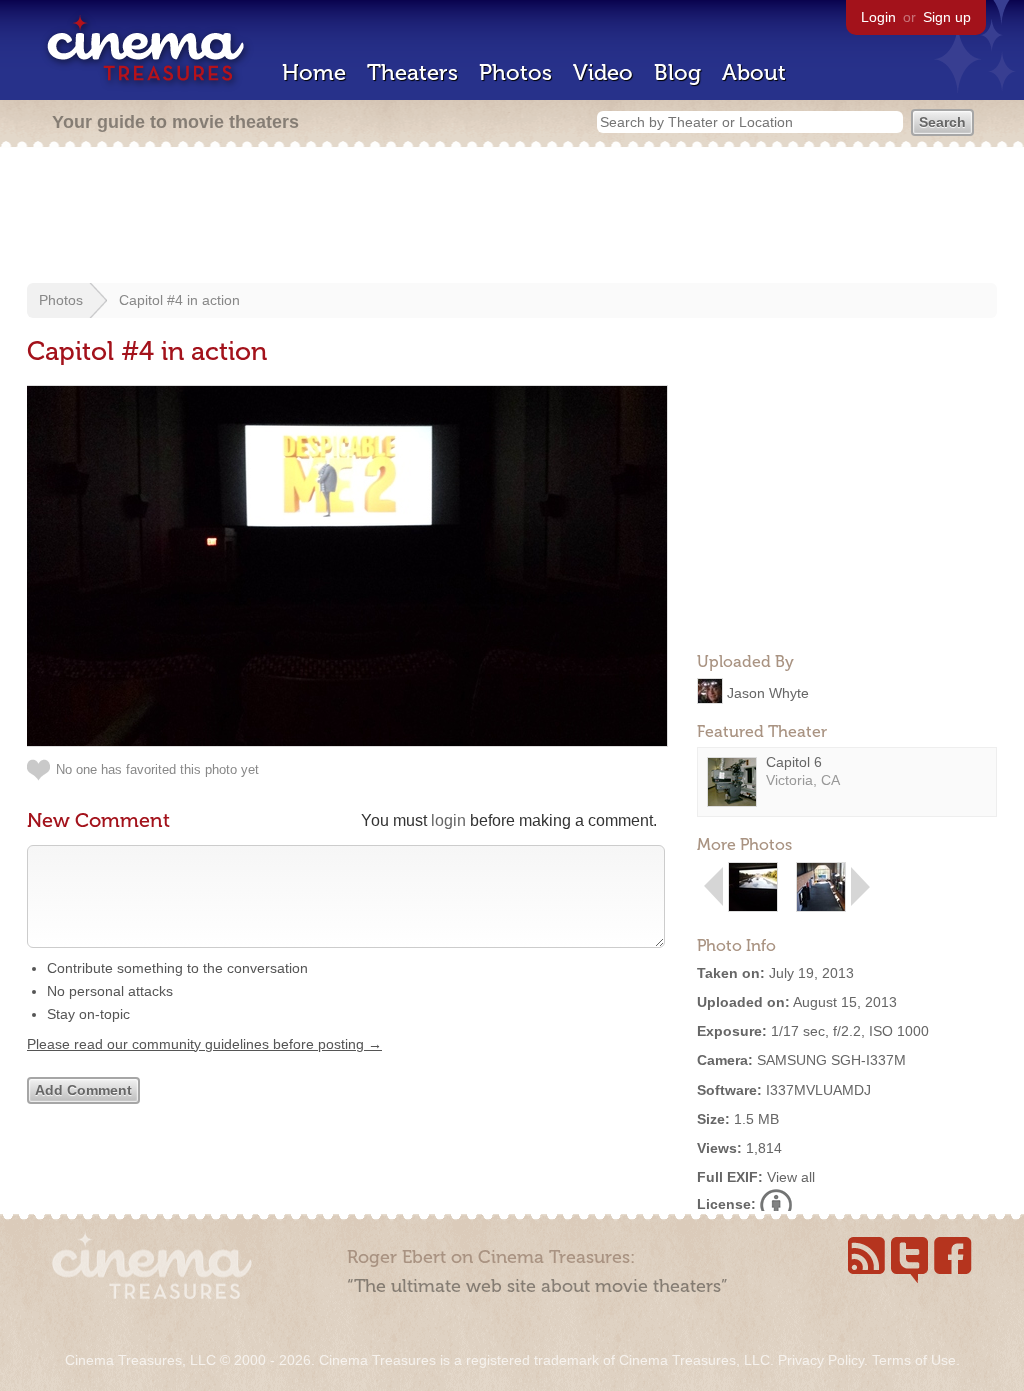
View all (791, 1177)
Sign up (947, 17)
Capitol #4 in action (179, 300)
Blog (677, 72)
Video (603, 72)
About (754, 72)
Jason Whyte (768, 692)
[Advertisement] (512, 217)
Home (314, 72)
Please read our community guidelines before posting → (204, 1044)
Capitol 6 (794, 762)
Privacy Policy (821, 1360)
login (448, 820)
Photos (515, 72)
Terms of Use (914, 1360)
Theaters (412, 72)
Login (878, 17)
